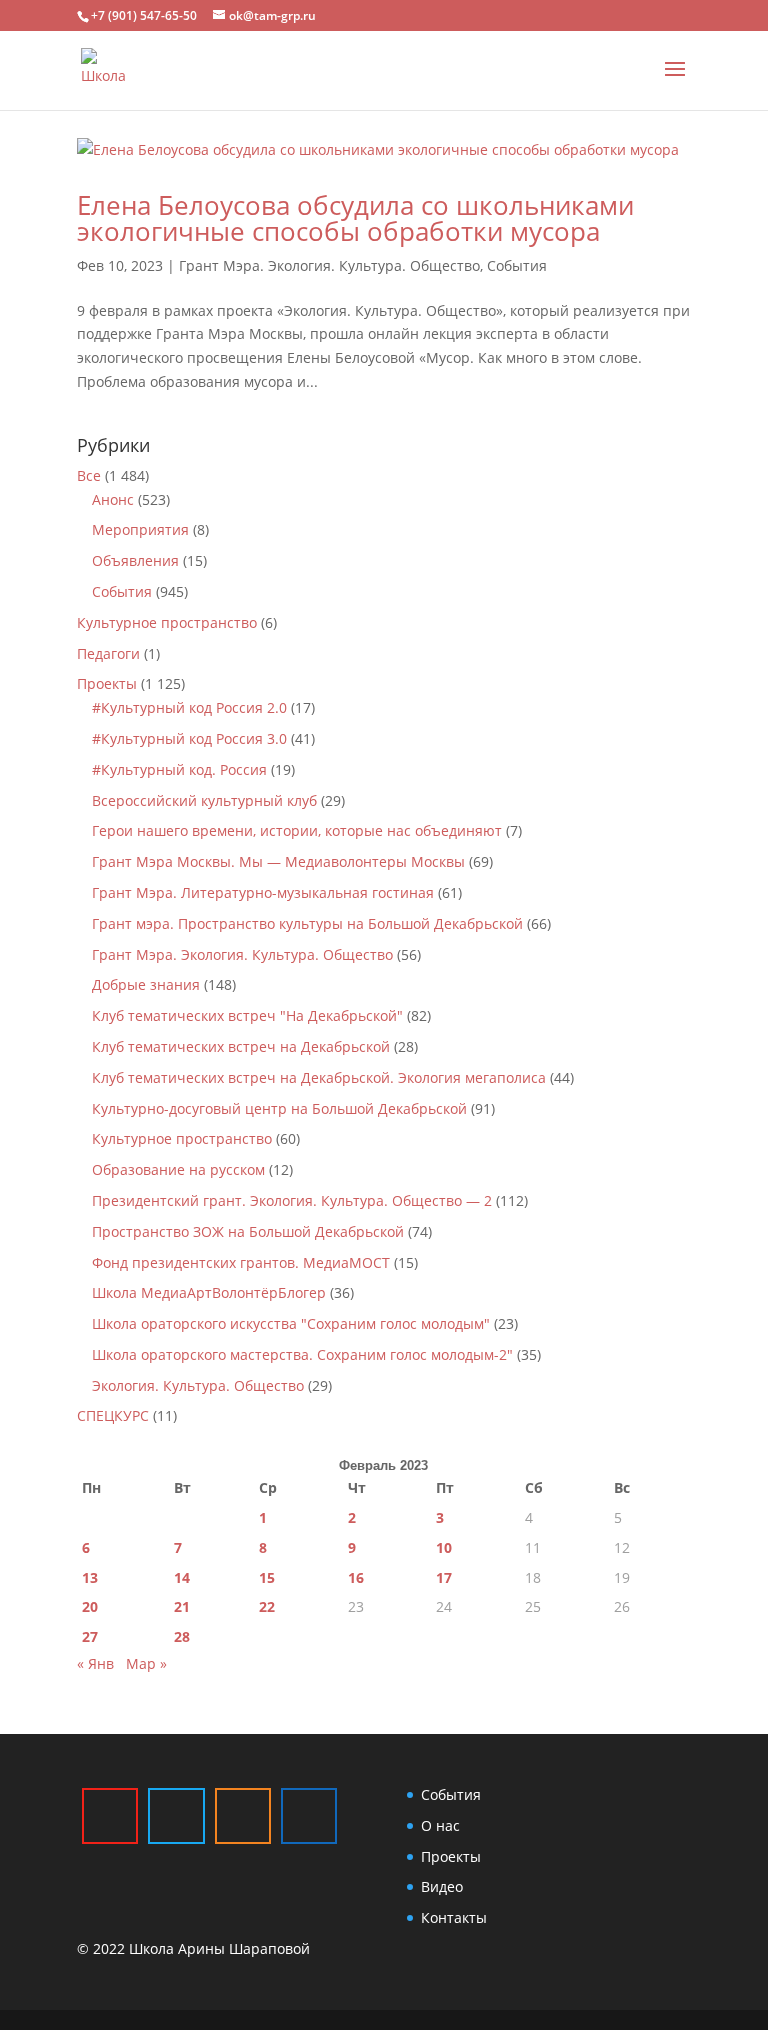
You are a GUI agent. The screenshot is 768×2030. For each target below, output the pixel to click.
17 (444, 1577)
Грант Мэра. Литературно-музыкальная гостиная (263, 892)
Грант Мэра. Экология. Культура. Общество (329, 265)
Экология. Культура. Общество (198, 1385)
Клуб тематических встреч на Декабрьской (241, 1046)
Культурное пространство (167, 622)
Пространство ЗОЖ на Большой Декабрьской (248, 1231)
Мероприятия (140, 529)
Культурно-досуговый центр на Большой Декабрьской (279, 1108)
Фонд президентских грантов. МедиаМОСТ (241, 1262)
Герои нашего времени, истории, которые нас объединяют (297, 830)
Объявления (135, 560)
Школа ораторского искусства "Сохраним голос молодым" (291, 1323)
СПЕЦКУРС (113, 1415)
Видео (442, 1886)
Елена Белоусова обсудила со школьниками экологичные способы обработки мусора (355, 218)
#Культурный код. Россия (179, 769)
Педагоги (108, 653)
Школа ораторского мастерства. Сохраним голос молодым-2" (302, 1354)
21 (182, 1606)
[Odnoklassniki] (243, 1816)
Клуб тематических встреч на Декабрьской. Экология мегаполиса (319, 1077)
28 (182, 1636)
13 (90, 1577)
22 (267, 1606)
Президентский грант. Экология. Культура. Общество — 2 (292, 1200)
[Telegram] (176, 1816)
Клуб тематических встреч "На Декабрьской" (247, 1015)
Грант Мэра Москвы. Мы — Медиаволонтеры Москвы (278, 861)
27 (90, 1636)
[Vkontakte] (309, 1816)
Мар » (146, 1663)
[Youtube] (110, 1816)
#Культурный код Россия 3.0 (189, 738)
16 (356, 1577)
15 (267, 1577)
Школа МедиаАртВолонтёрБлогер (209, 1292)
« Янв (95, 1663)
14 (182, 1577)
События (517, 265)
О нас (440, 1825)
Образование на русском (178, 1169)
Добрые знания (146, 984)
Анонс (113, 499)
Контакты (454, 1917)
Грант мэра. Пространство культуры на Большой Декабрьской (307, 923)
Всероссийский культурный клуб (204, 800)
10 (444, 1547)
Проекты (107, 683)
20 (90, 1606)
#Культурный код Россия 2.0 (189, 707)
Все (89, 475)
